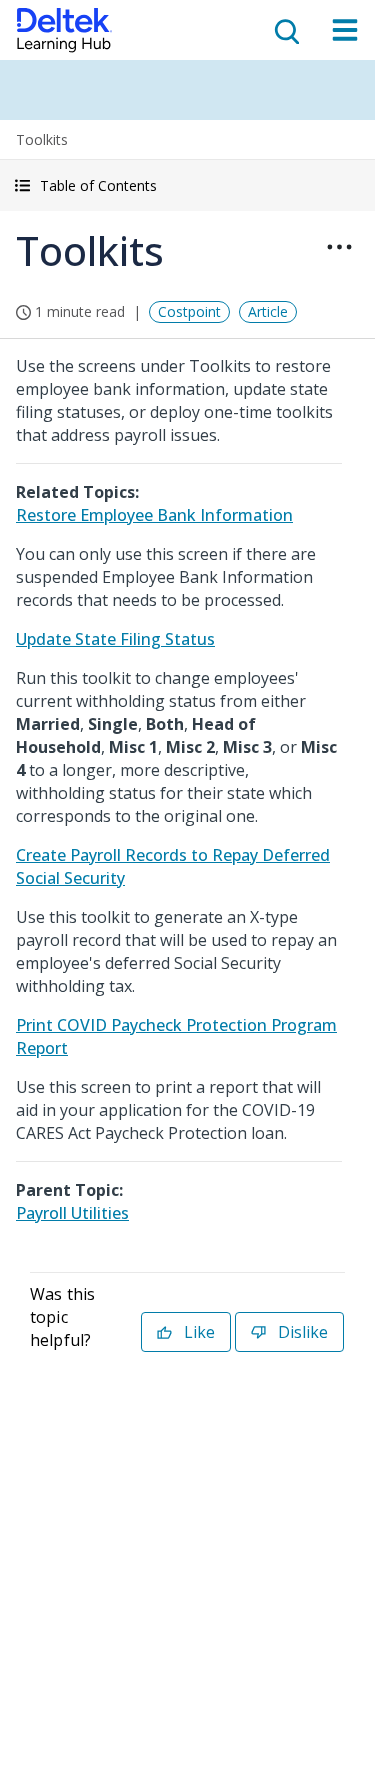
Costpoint (189, 311)
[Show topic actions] (339, 247)
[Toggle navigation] (345, 30)
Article (268, 311)
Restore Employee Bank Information (154, 515)
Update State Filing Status (115, 639)
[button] (187, 185)
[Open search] (285, 30)
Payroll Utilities (72, 1213)
